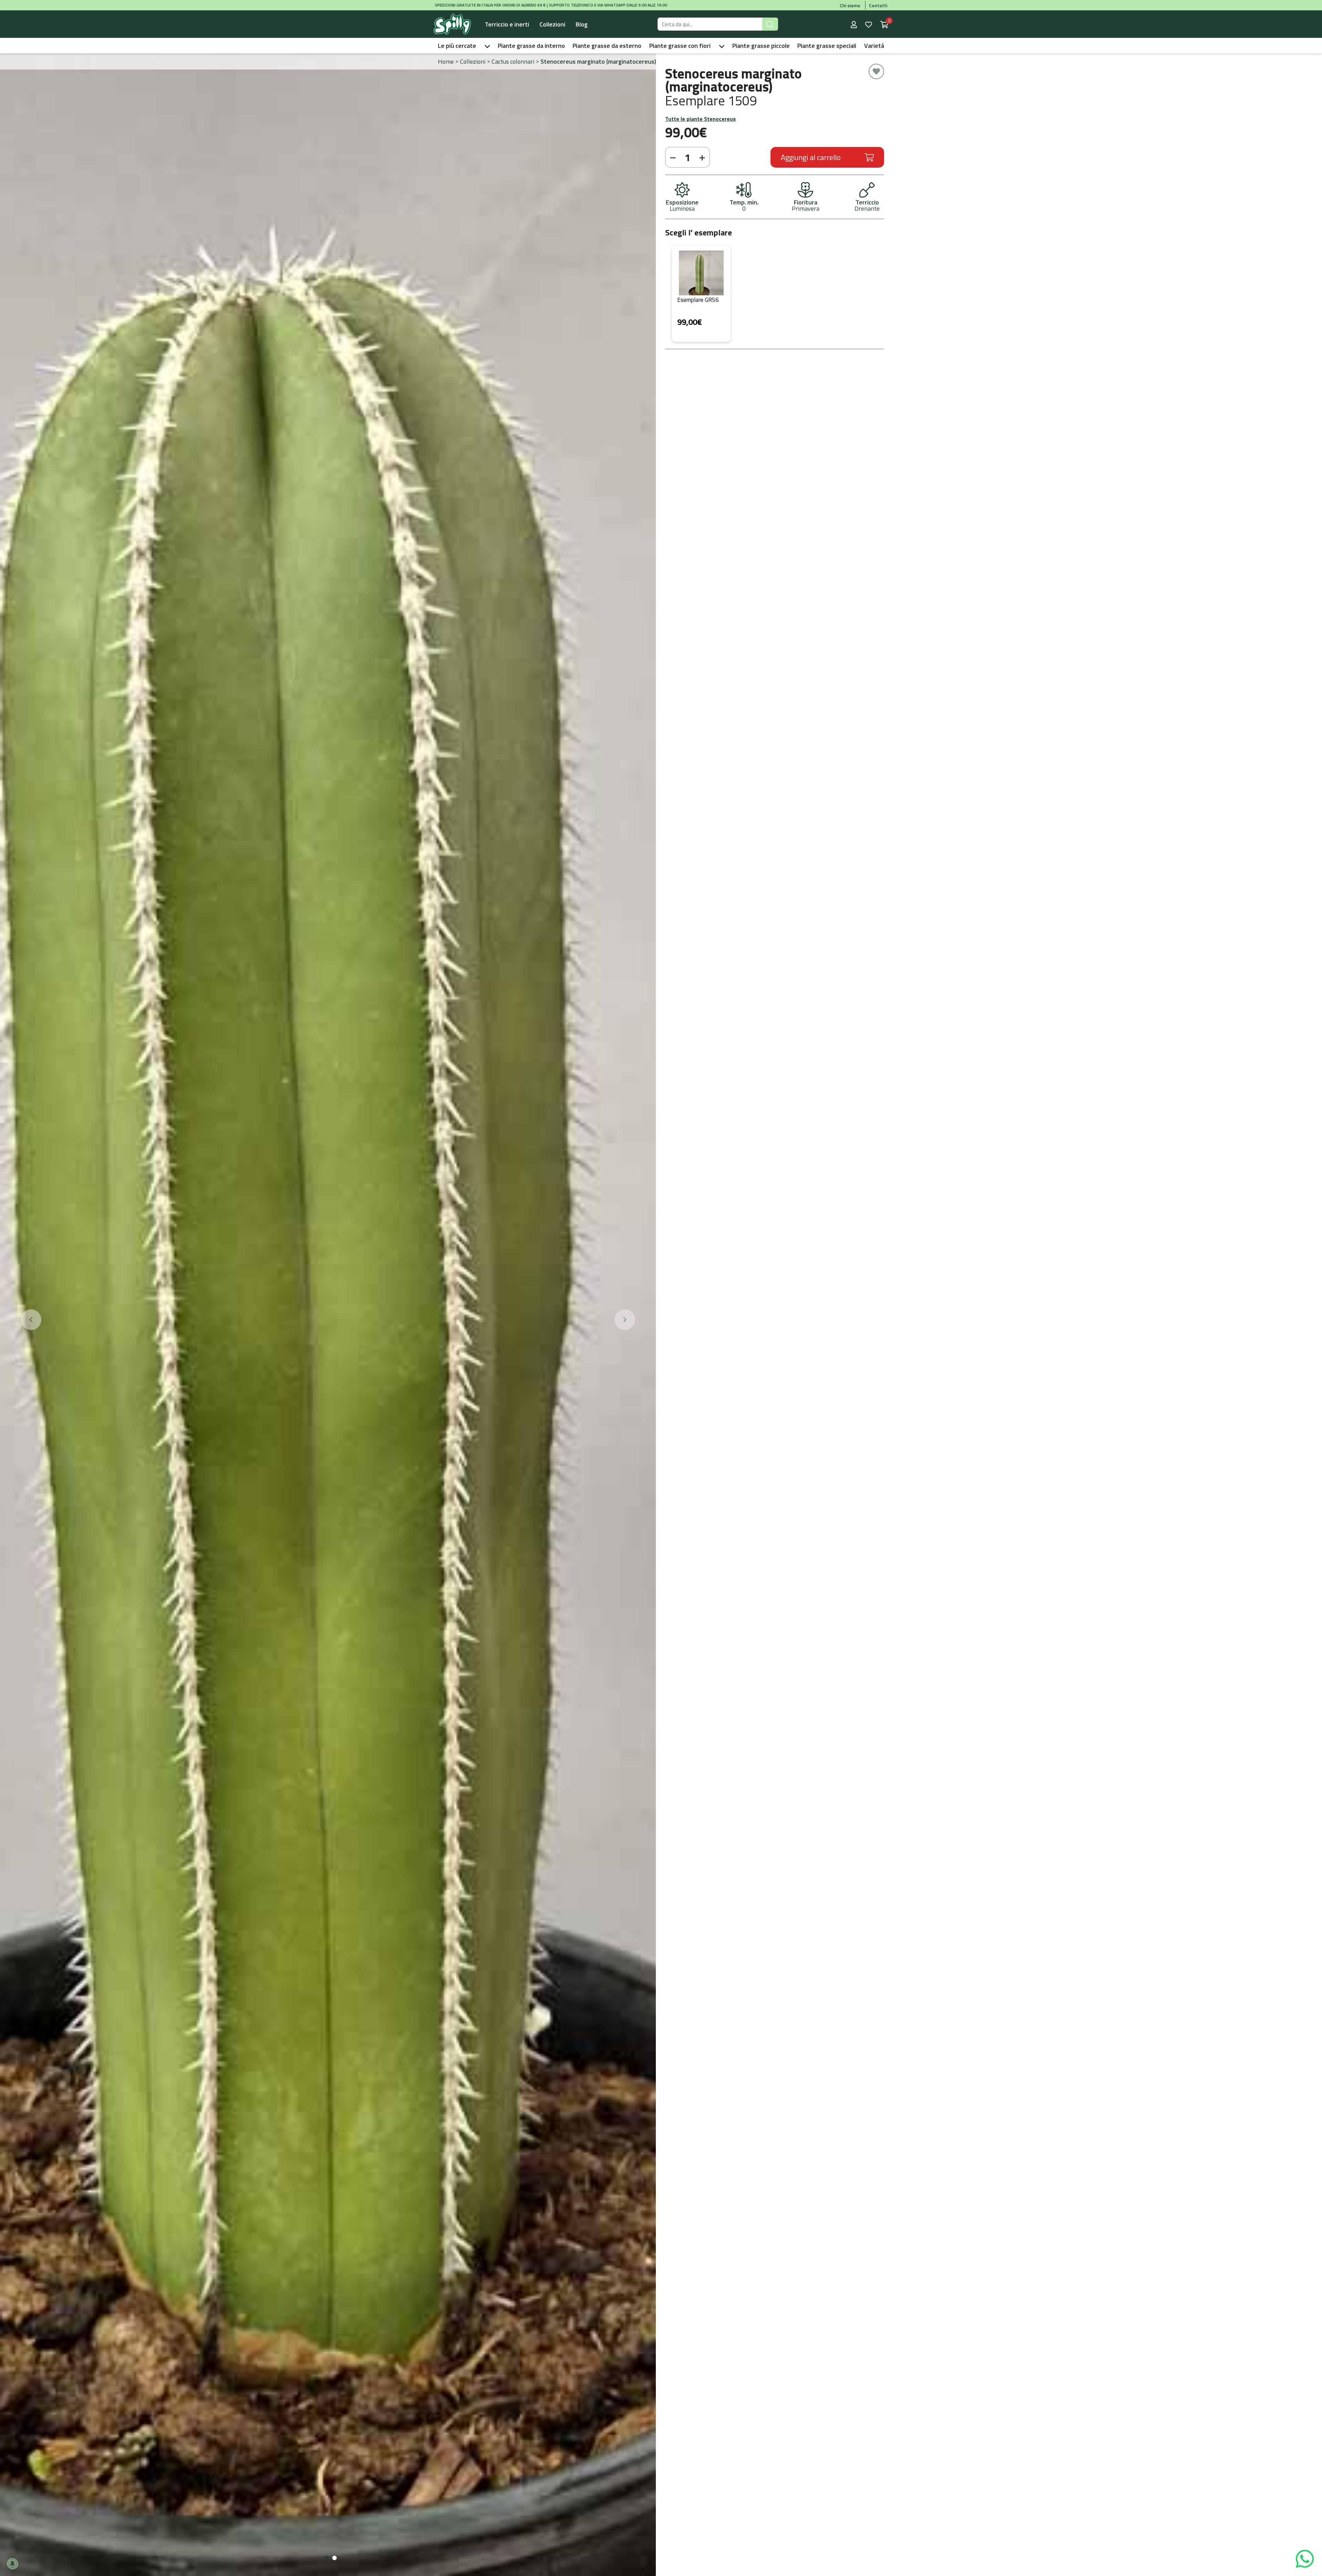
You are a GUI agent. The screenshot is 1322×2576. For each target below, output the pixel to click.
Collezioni (552, 24)
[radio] (701, 294)
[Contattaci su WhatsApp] (1305, 2558)
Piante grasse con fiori (680, 46)
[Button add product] (703, 157)
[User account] (854, 24)
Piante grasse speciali (827, 46)
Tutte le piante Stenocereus (700, 119)
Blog (582, 24)
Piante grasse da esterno (607, 46)
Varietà (874, 46)
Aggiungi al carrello (811, 157)
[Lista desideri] (876, 71)
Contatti (878, 5)
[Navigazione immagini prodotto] (31, 1320)
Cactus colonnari (513, 61)
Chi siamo (850, 5)
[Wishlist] (869, 24)
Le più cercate (457, 46)
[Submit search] (770, 24)
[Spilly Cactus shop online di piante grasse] (452, 24)
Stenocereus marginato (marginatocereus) (598, 61)
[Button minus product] (672, 157)
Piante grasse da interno (531, 46)
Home (446, 61)
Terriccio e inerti (507, 24)
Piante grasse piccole (761, 46)
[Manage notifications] (12, 2564)
